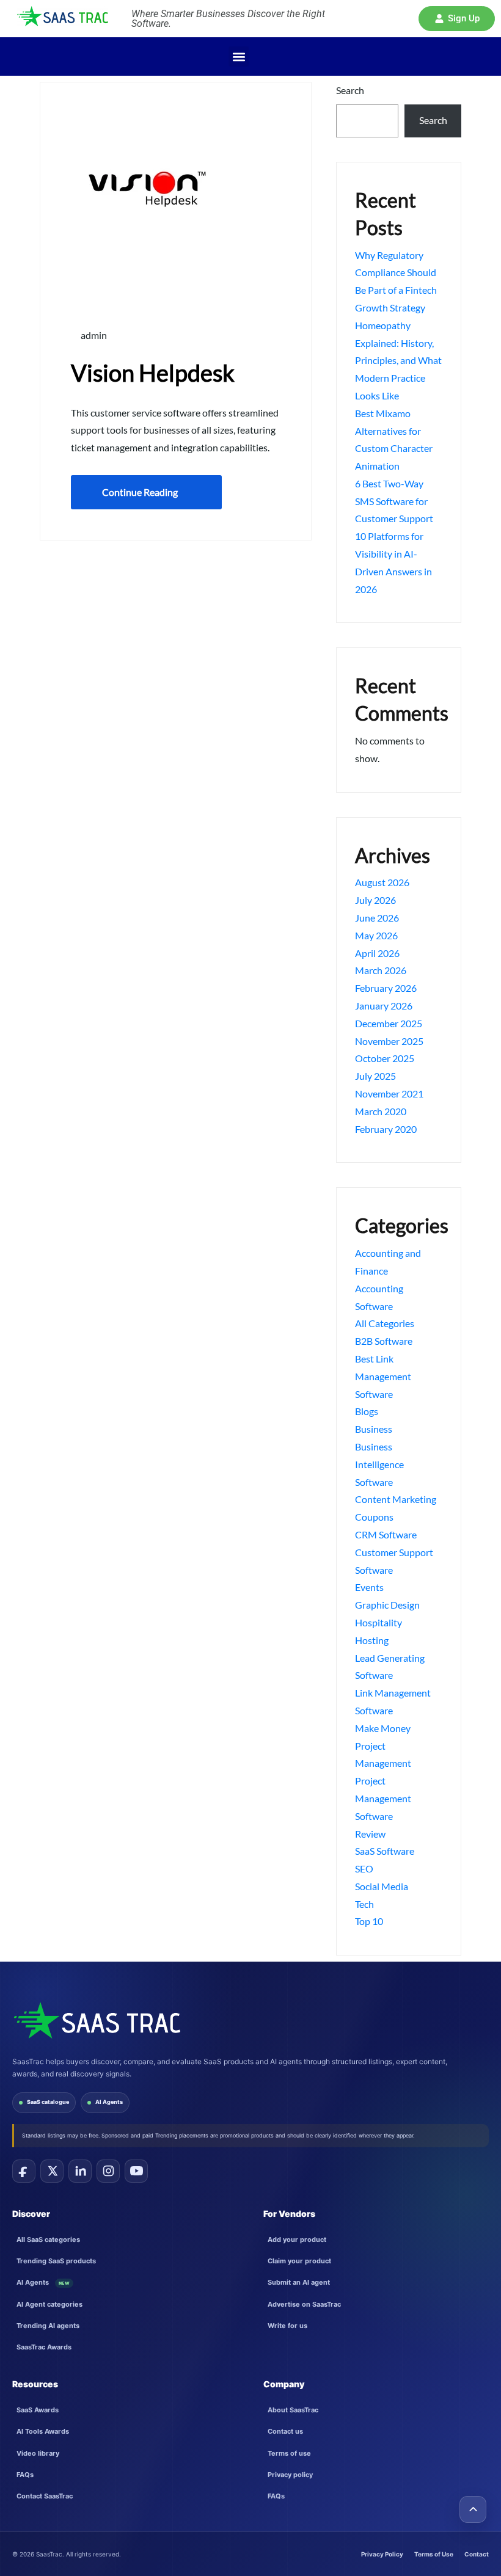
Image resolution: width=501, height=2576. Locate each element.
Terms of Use (434, 2554)
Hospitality (378, 1622)
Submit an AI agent (299, 2282)
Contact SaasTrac (45, 2496)
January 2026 (384, 1006)
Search (350, 90)
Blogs (367, 1411)
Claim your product (299, 2261)
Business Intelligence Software (379, 1464)
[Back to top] (473, 2509)
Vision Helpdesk (153, 373)
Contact (477, 2554)
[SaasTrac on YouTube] (136, 2171)
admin (93, 335)
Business (374, 1429)
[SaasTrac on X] (52, 2171)
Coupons (374, 1517)
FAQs (25, 2475)
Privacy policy (290, 2475)
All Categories (385, 1323)
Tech (364, 1904)
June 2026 (377, 918)
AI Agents (109, 2102)
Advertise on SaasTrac (304, 2304)
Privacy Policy (382, 2554)
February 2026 (386, 988)
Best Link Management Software (383, 1376)
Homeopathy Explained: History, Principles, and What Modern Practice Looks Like (398, 360)
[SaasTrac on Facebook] (24, 2171)
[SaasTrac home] (96, 2020)
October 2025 (385, 1058)
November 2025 (389, 1041)
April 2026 (377, 953)
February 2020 (386, 1129)
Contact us (285, 2431)
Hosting (372, 1640)
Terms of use (289, 2453)
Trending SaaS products (56, 2261)
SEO (364, 1868)
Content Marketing (396, 1499)
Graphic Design (387, 1605)
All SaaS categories (48, 2239)
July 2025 (375, 1076)
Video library (38, 2453)
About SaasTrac (293, 2410)
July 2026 (375, 900)
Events (369, 1587)
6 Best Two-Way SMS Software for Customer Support (394, 501)
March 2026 (381, 970)
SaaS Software (385, 1851)
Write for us (287, 2326)
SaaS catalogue (48, 2102)
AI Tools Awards (43, 2431)
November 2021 (389, 1093)
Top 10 (369, 1921)
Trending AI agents (48, 2326)
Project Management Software (383, 1798)
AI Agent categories (49, 2304)
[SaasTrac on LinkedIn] (80, 2171)
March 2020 (381, 1111)
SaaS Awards (38, 2410)
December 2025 (389, 1023)
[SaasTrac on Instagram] (108, 2171)
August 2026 (382, 882)
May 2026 (376, 935)
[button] (457, 19)
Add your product (297, 2239)
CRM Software (386, 1534)
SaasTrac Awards (44, 2347)
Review (370, 1834)
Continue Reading (140, 492)
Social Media (382, 1886)
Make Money (383, 1728)
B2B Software (384, 1341)
